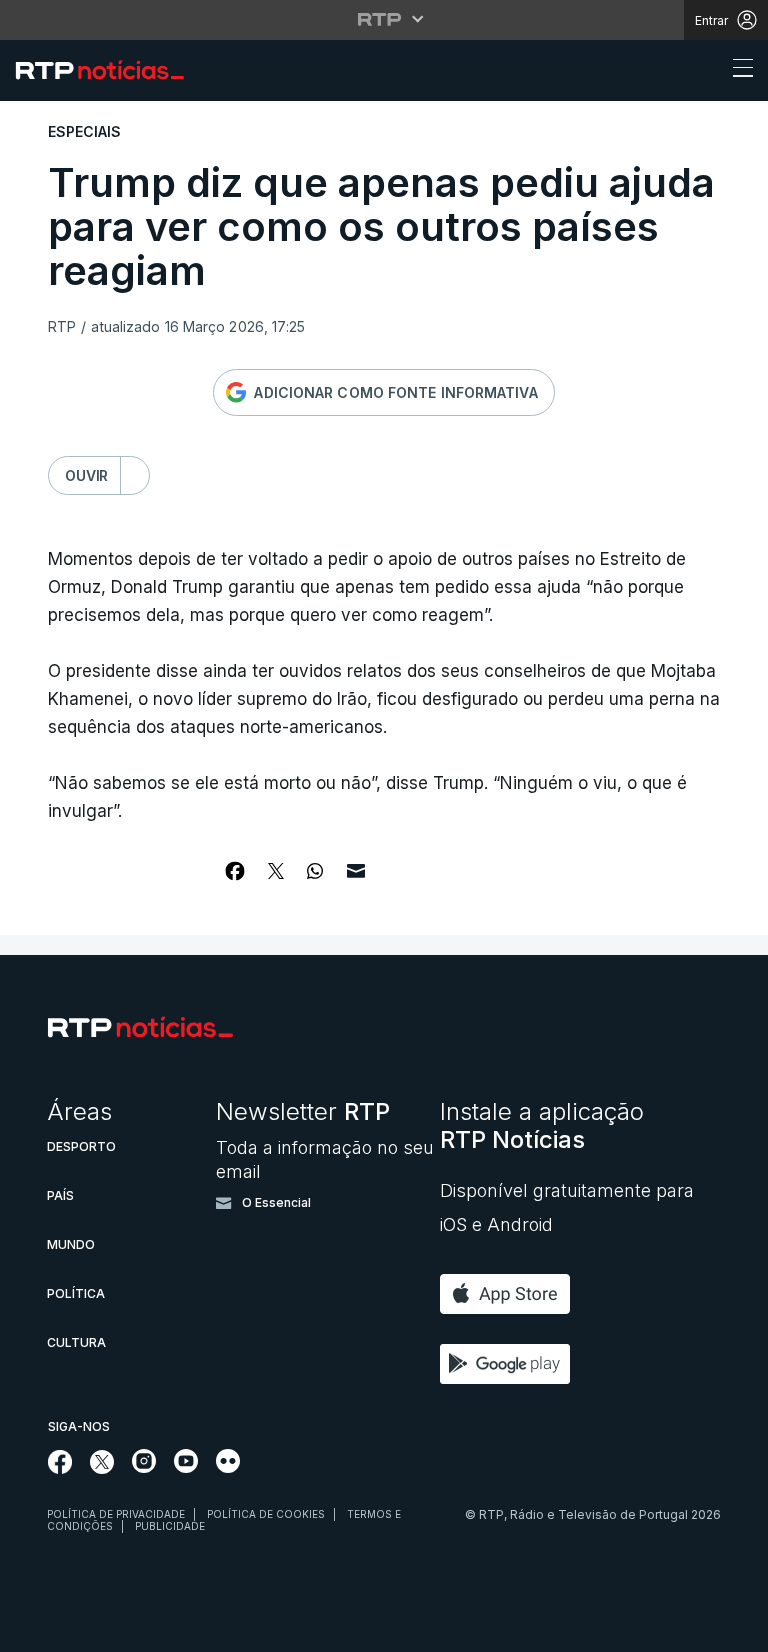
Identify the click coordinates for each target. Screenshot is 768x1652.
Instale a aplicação (542, 1125)
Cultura (76, 1342)
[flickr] (228, 1461)
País (60, 1195)
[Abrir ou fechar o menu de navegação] (737, 71)
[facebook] (60, 1462)
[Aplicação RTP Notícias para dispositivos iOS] (510, 1294)
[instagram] (144, 1461)
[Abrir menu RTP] (384, 19)
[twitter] (102, 1462)
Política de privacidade (116, 1514)
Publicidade (170, 1526)
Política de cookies (266, 1514)
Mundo (71, 1244)
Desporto (81, 1146)
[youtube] (186, 1461)
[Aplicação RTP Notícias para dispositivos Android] (510, 1364)
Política (76, 1293)
